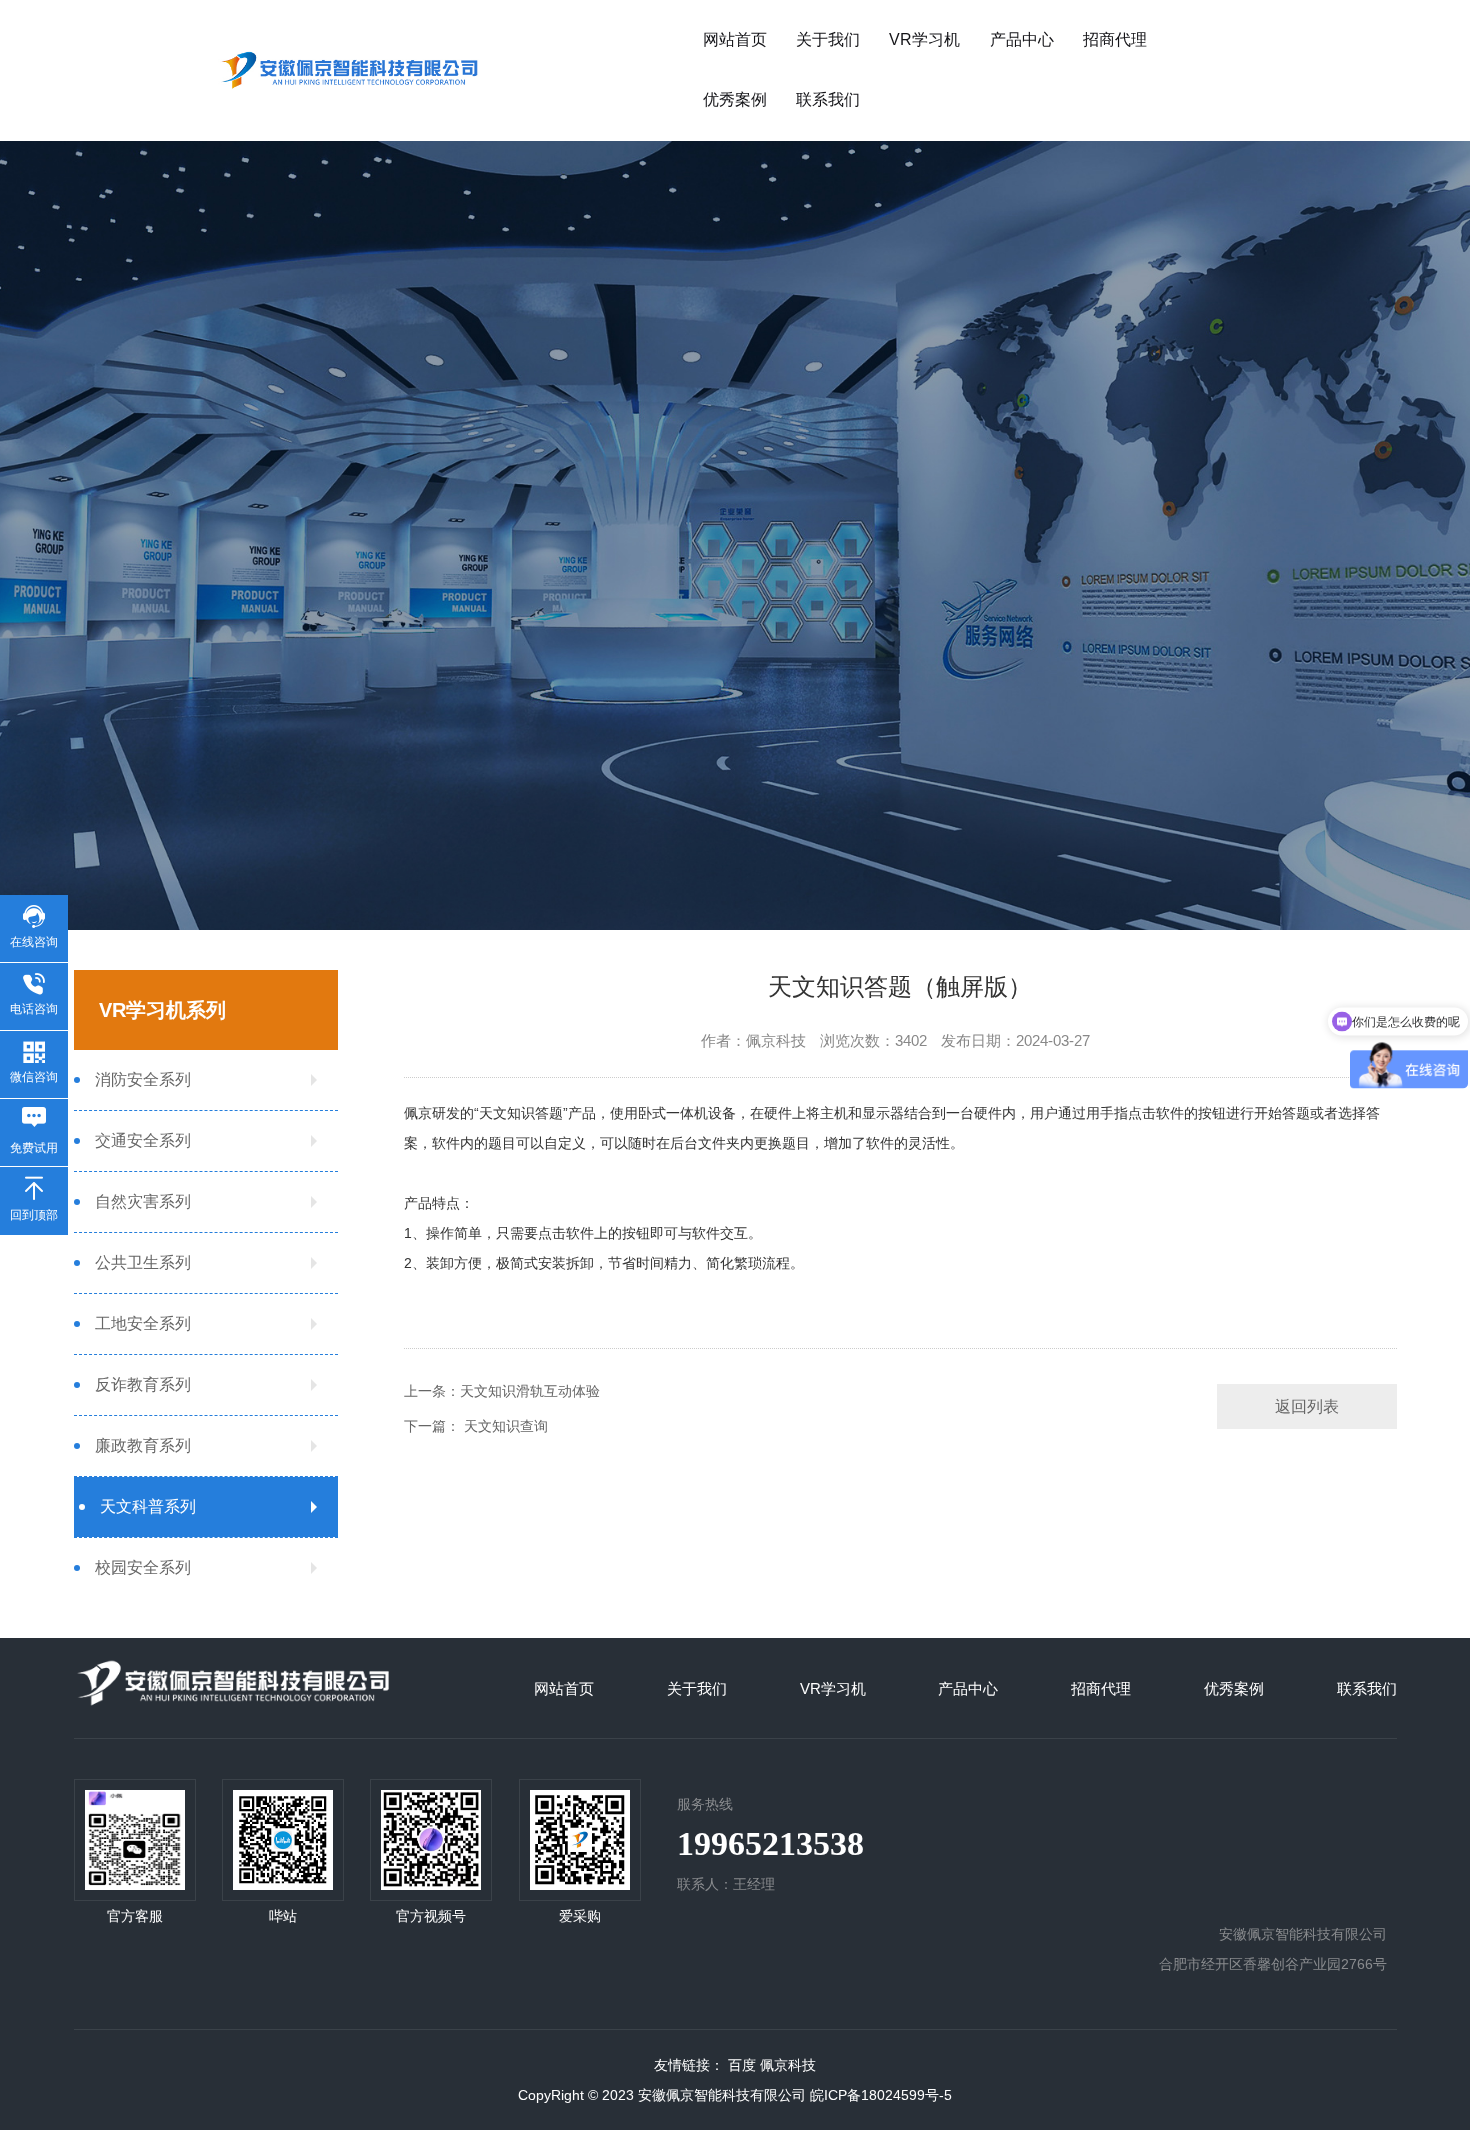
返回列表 (1307, 1406)
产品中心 (1022, 39)
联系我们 (828, 99)
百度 (742, 2065)
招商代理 (1115, 39)
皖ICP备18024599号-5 (881, 2095)
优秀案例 (735, 99)
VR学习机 (924, 39)
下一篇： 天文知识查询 (476, 1426)
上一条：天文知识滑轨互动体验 (502, 1391)
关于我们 (828, 39)
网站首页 (735, 39)
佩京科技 (788, 2065)
